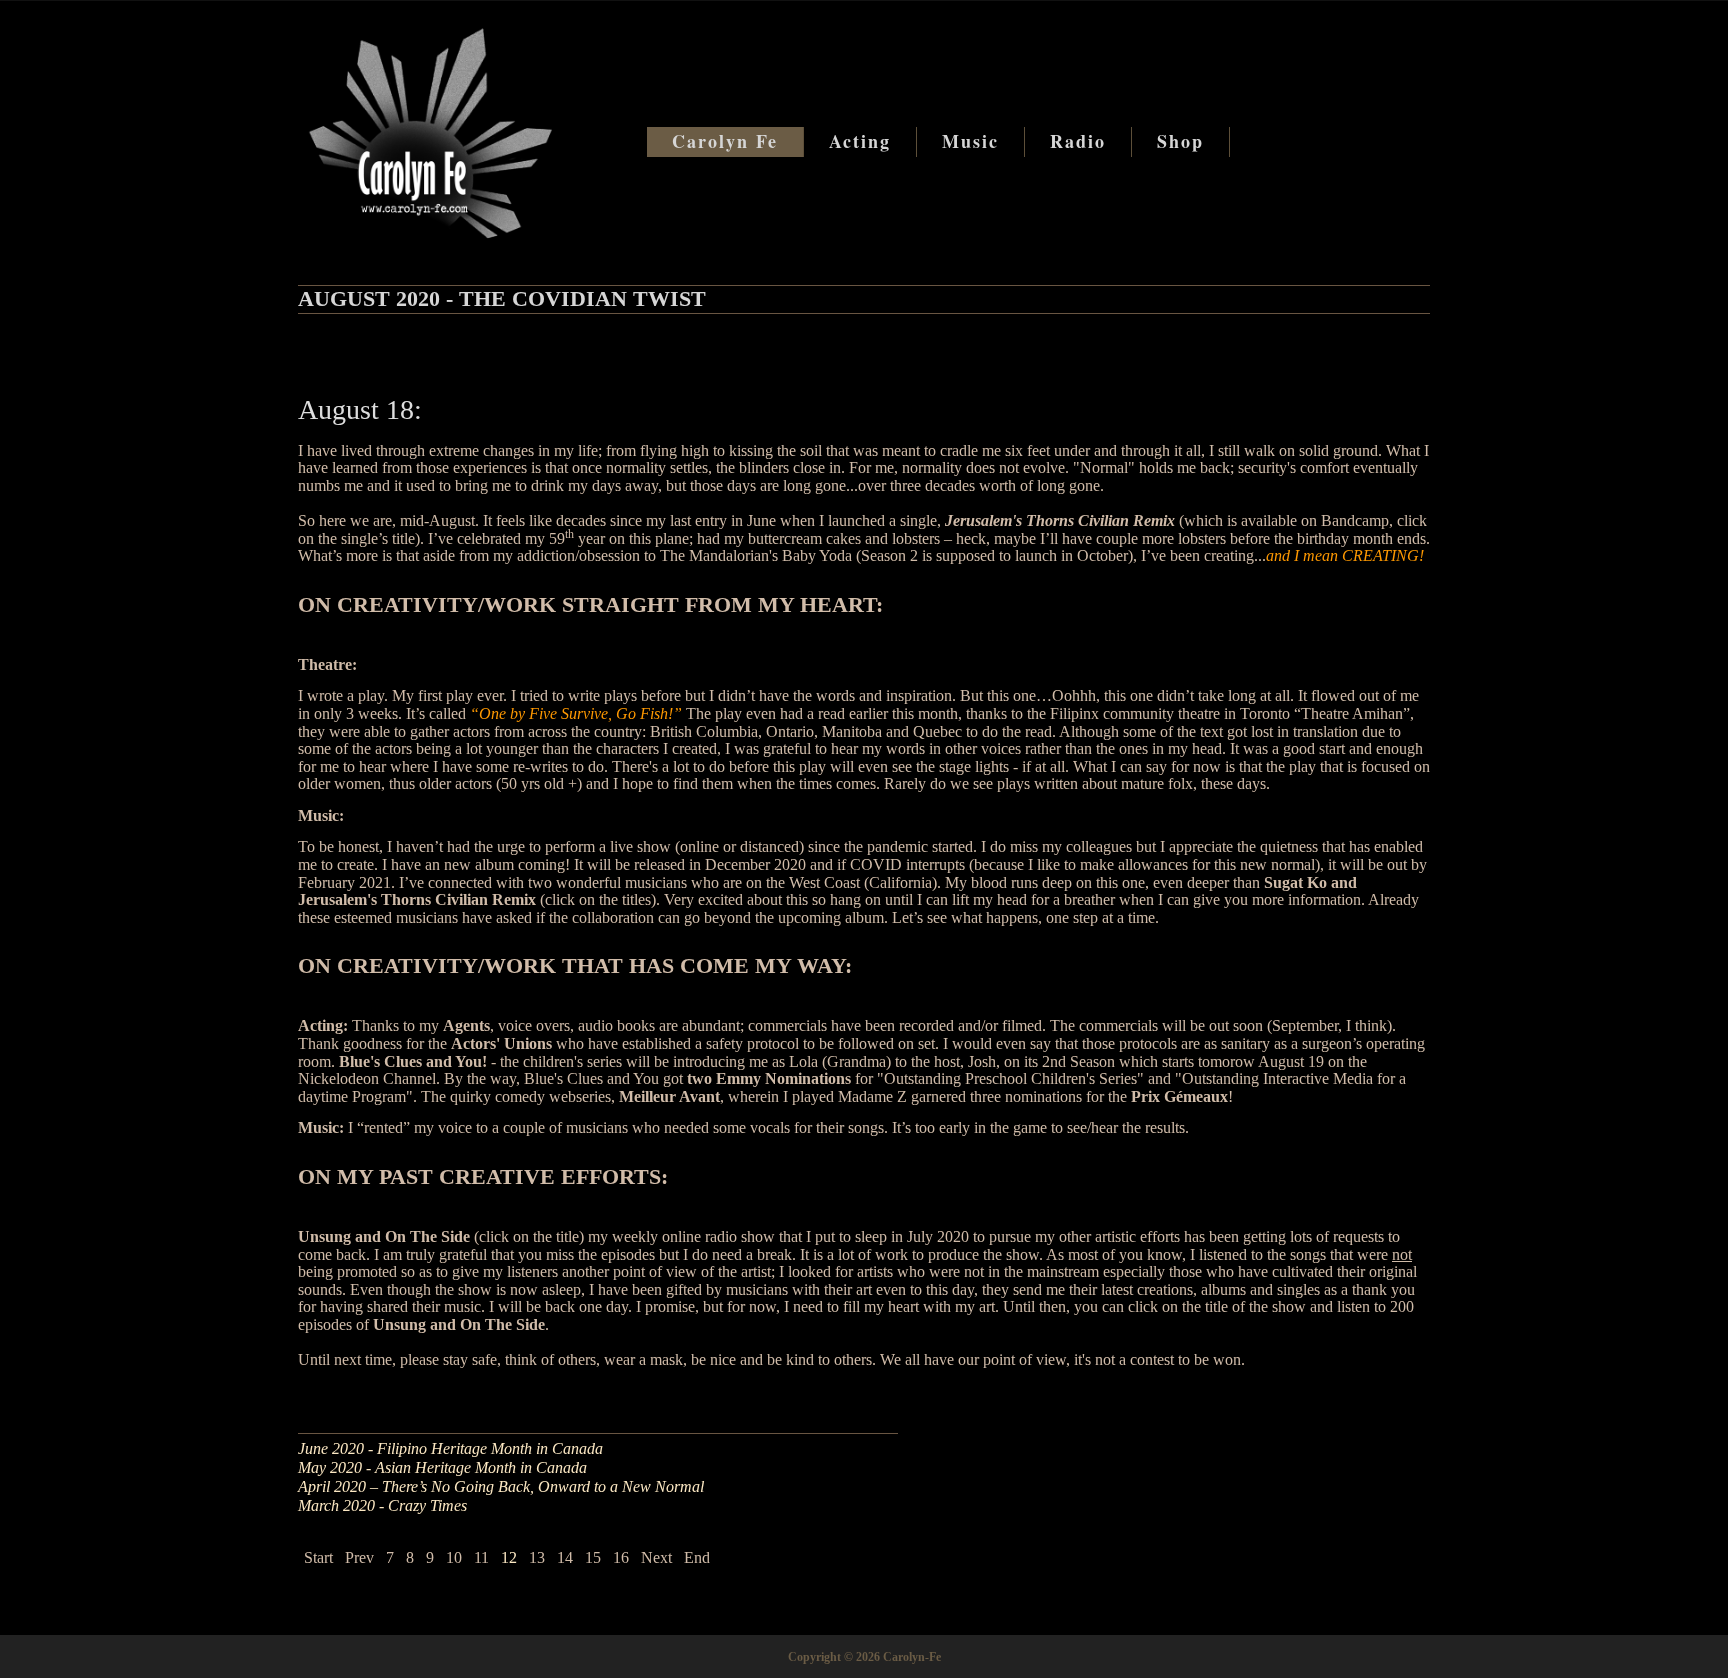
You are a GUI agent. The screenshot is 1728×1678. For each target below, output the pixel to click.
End (697, 1557)
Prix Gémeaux (1179, 1096)
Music (970, 141)
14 (565, 1557)
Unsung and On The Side (384, 1236)
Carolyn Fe (725, 141)
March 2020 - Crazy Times (382, 1505)
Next (656, 1557)
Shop (1180, 141)
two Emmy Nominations (769, 1078)
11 (481, 1557)
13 (537, 1557)
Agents (466, 1025)
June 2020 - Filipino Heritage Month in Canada (450, 1448)
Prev (359, 1557)
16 (621, 1557)
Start (318, 1557)
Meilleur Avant (669, 1096)
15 (593, 1557)
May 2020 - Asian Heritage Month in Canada (442, 1467)
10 (454, 1557)
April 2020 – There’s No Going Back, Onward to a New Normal (501, 1486)
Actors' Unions (501, 1043)
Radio (1078, 141)
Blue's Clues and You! (413, 1061)
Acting (860, 141)
